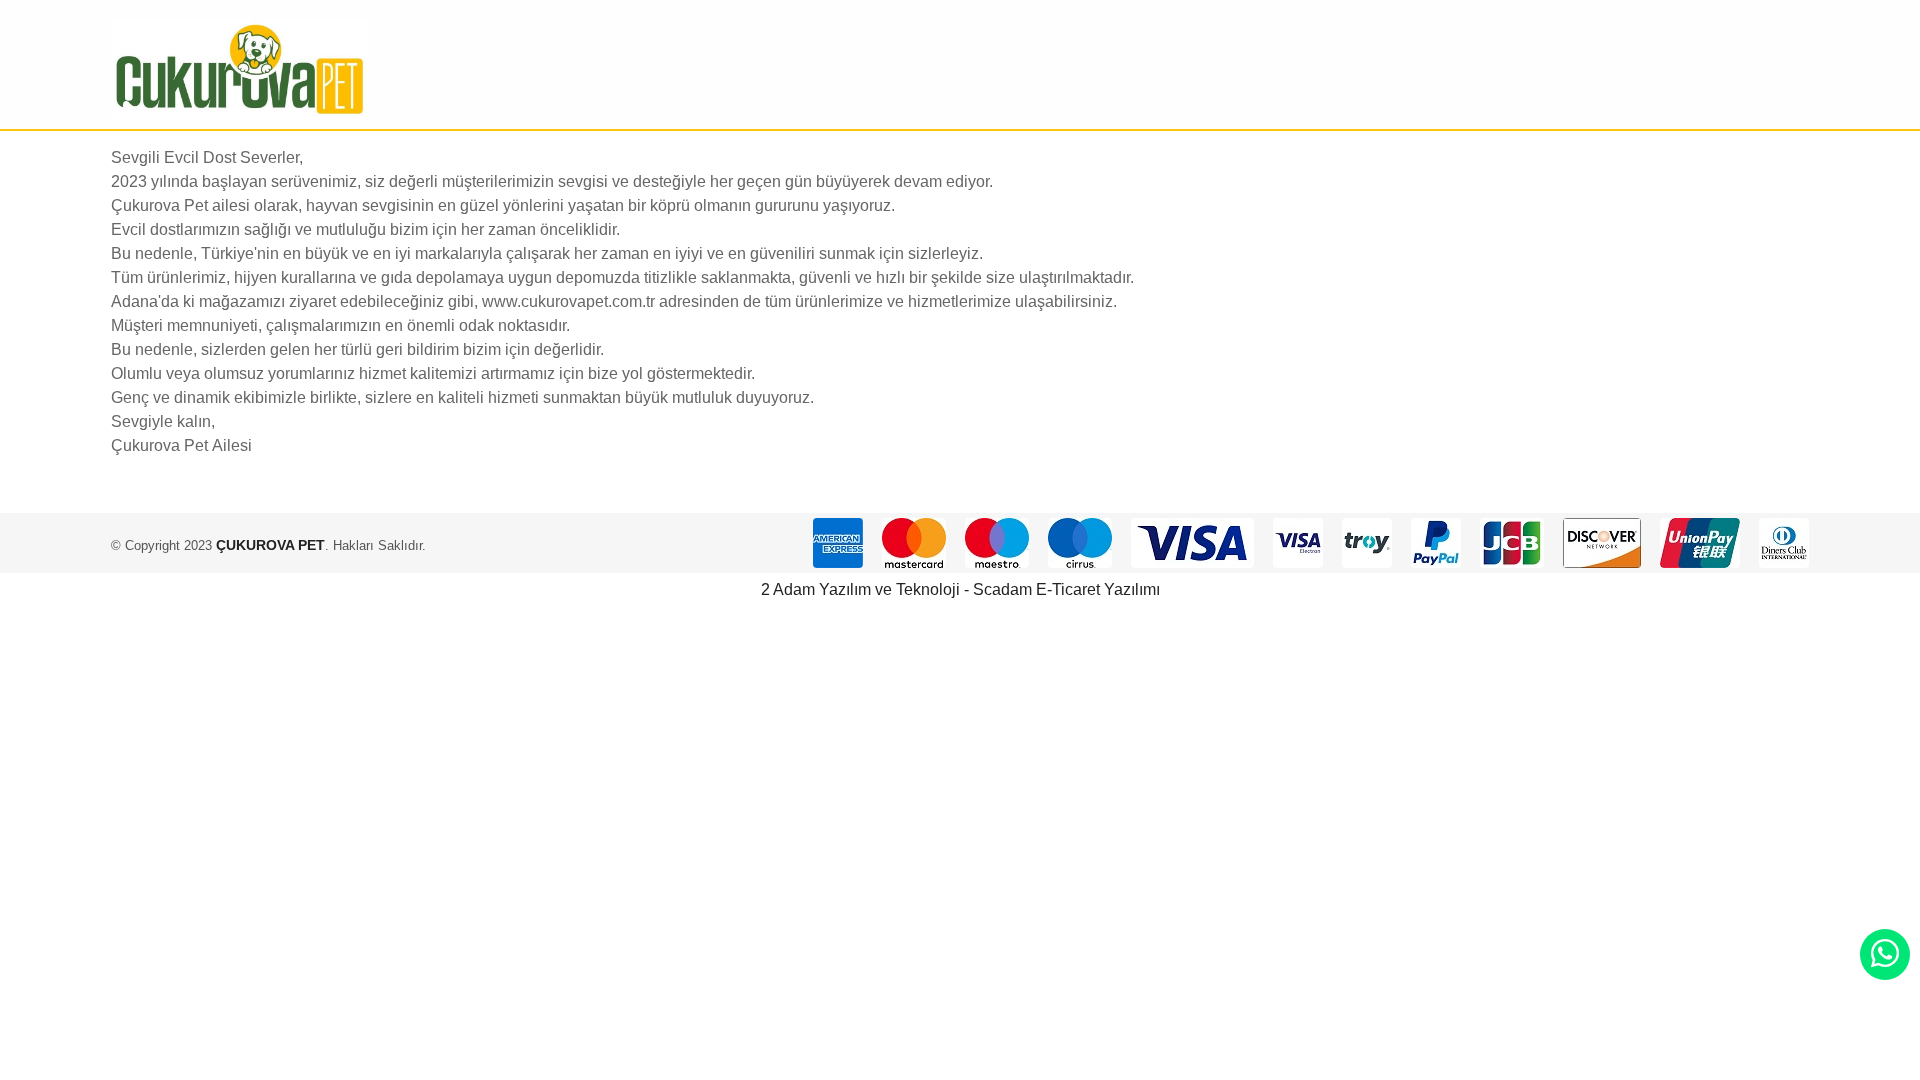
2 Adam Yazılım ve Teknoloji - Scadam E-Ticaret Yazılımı (960, 589)
